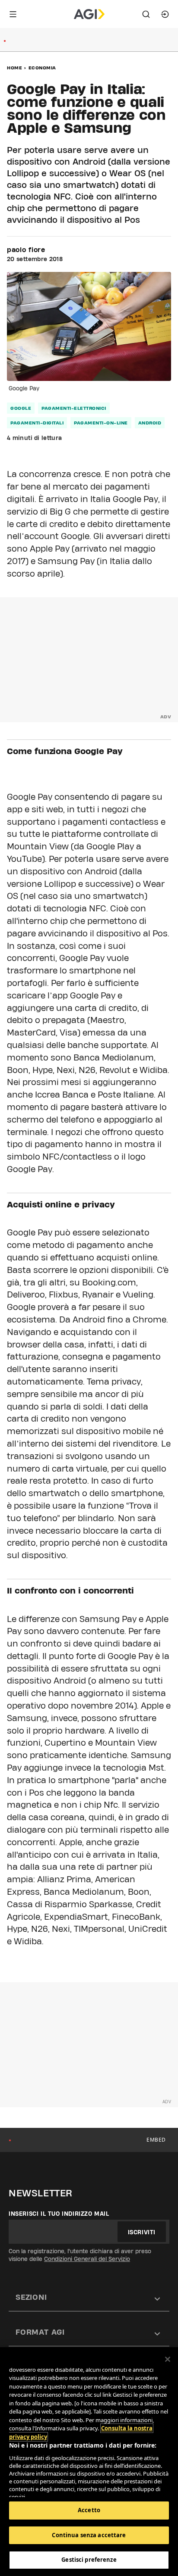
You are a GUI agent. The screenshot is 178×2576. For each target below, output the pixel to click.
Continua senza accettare (89, 2535)
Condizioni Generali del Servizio (87, 2259)
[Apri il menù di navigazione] (13, 14)
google (21, 408)
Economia (42, 68)
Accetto (89, 2510)
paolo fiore (26, 250)
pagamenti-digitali (37, 423)
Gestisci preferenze (89, 2560)
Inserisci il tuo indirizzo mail (59, 2214)
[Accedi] (165, 14)
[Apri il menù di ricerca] (146, 14)
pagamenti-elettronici (74, 408)
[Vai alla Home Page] (89, 14)
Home (14, 68)
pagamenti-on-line (101, 423)
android (150, 423)
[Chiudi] (168, 2359)
